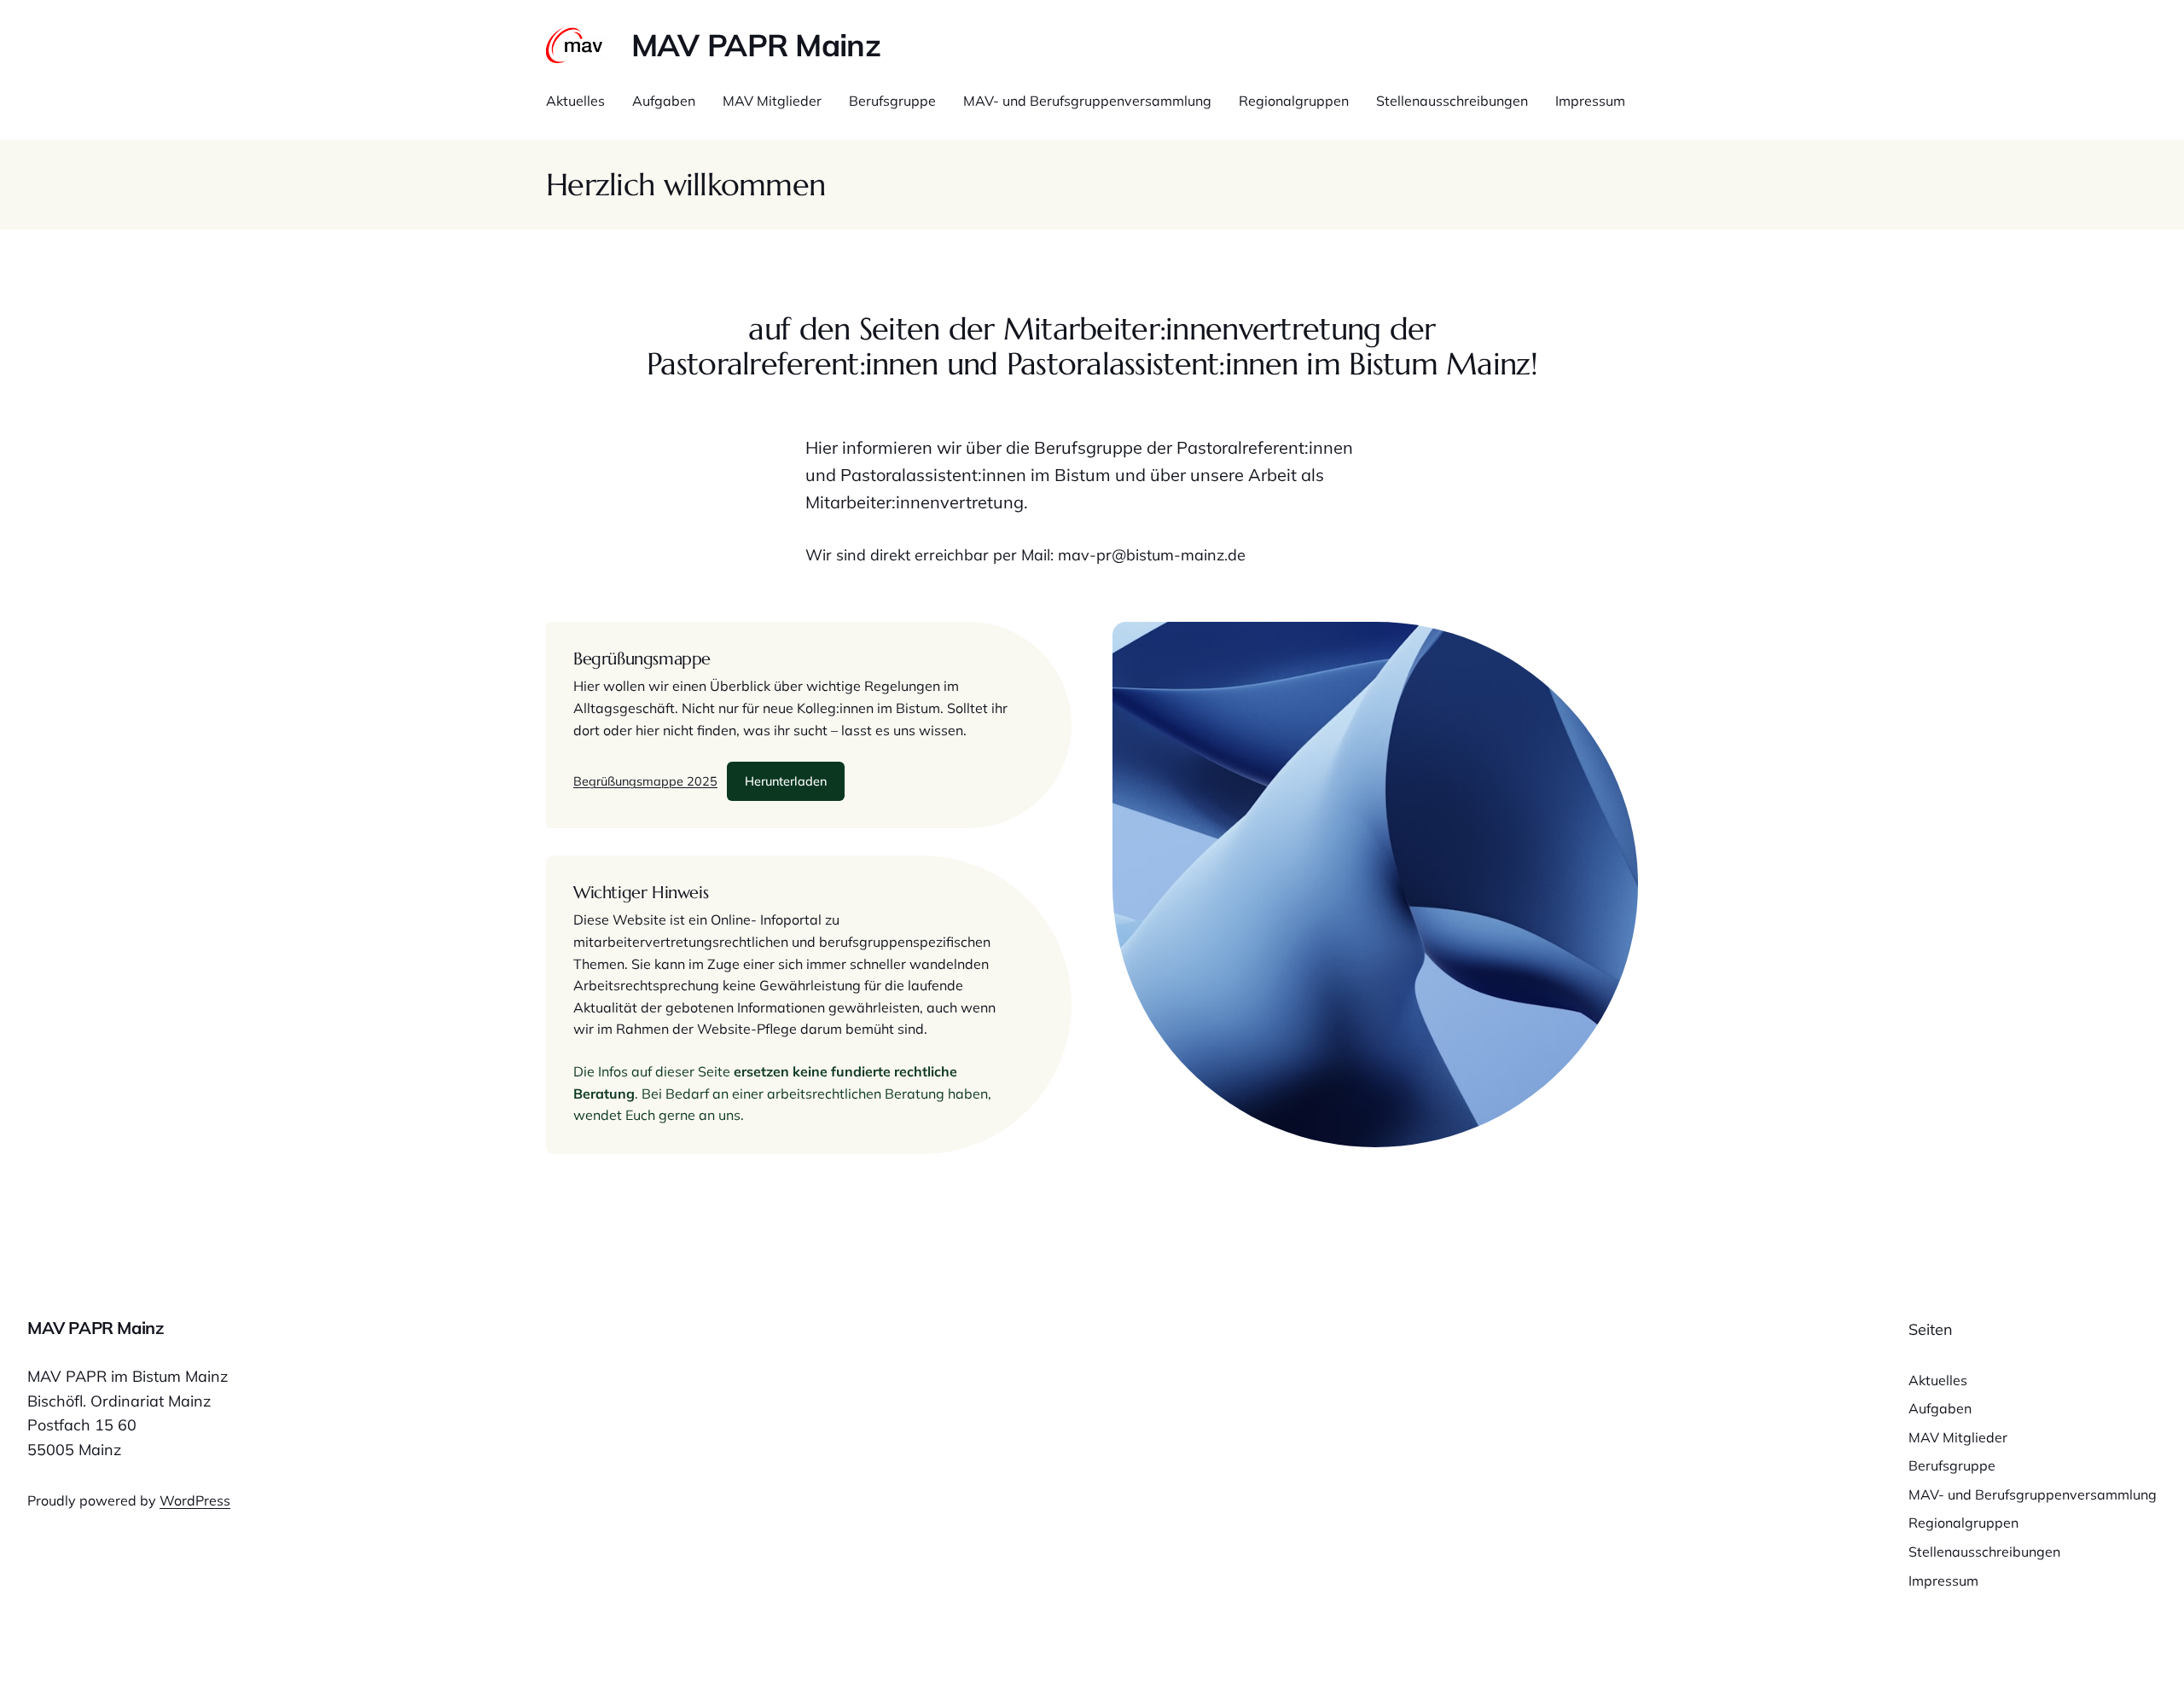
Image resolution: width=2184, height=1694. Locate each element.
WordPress (195, 1500)
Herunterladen (786, 781)
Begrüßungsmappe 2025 (645, 781)
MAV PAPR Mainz (756, 45)
